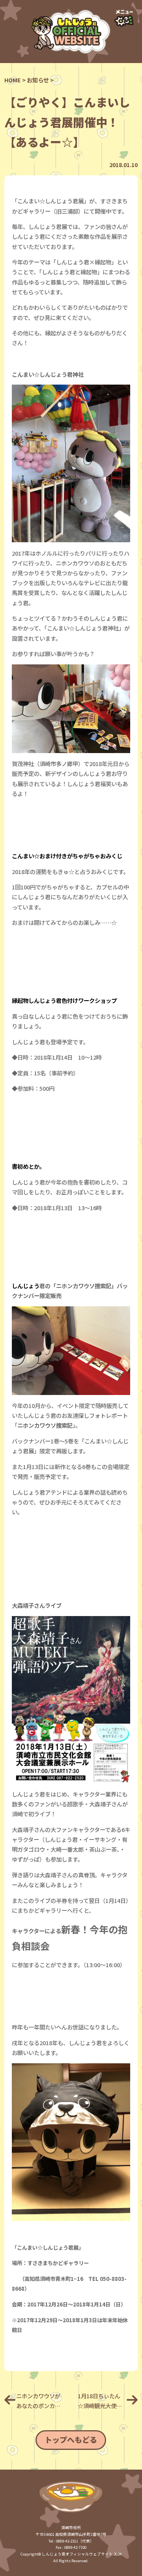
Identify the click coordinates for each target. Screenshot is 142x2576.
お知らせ (38, 80)
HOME (13, 80)
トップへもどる (71, 2440)
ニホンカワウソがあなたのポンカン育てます (38, 2401)
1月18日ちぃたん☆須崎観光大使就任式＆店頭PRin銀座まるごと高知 (100, 2401)
